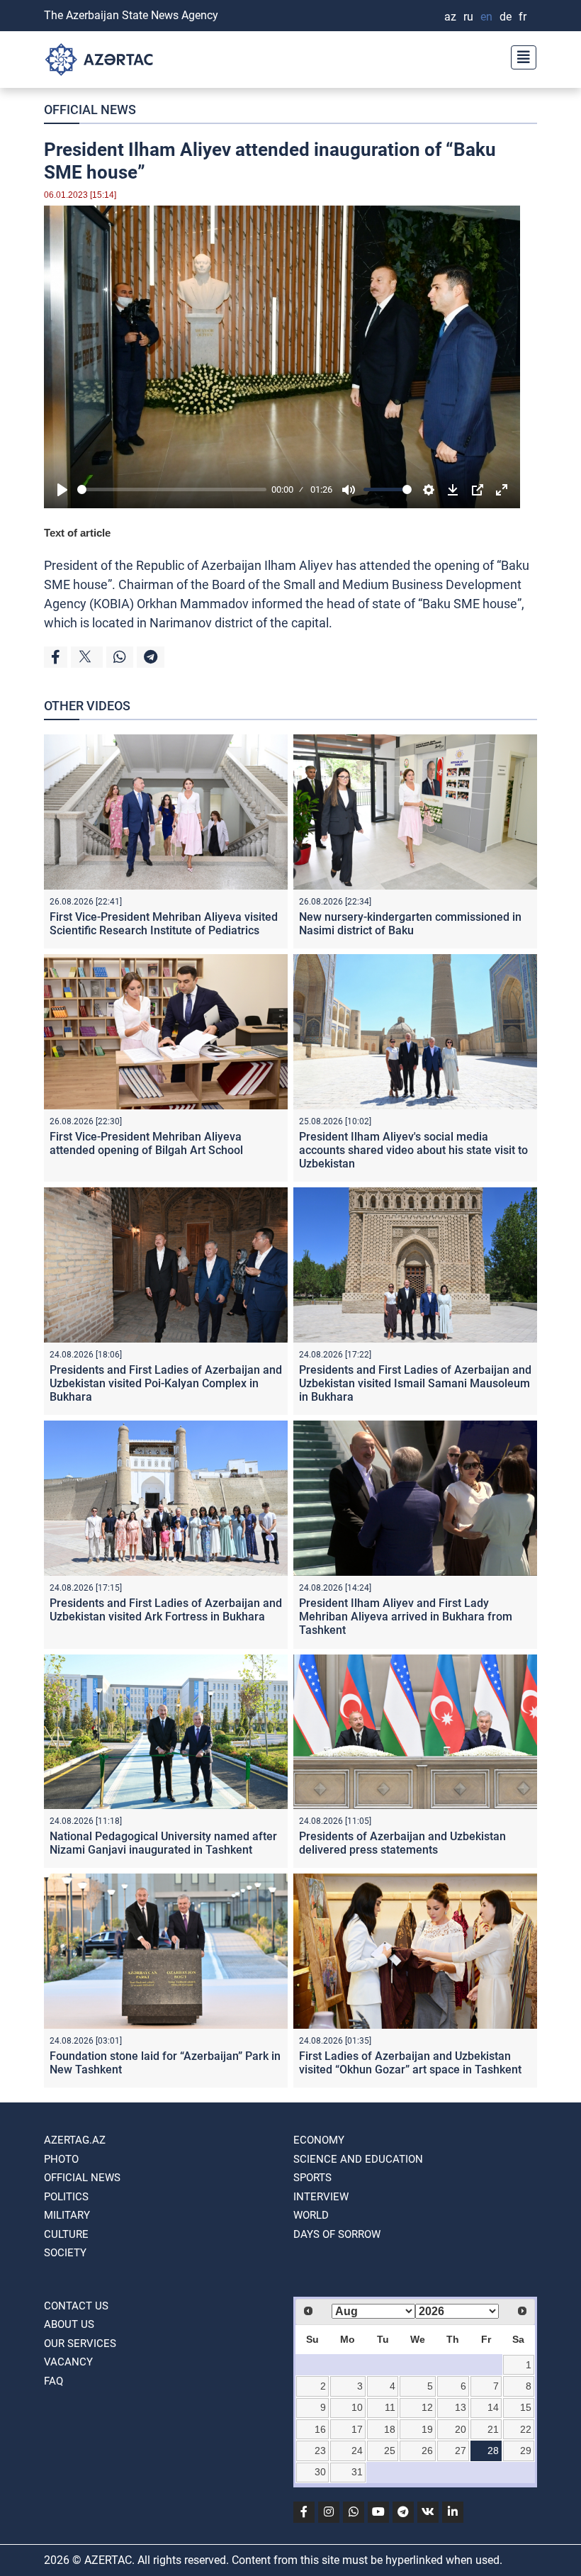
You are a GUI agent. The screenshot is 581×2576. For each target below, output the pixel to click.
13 (461, 2407)
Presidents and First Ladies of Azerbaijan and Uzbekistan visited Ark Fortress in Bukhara (166, 1610)
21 (493, 2429)
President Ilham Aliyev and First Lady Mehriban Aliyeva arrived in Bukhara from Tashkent (406, 1617)
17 (357, 2429)
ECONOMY (319, 2140)
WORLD (311, 2215)
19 (427, 2429)
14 (493, 2407)
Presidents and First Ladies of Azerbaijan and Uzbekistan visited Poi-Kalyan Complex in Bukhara (166, 1383)
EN (486, 17)
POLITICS (66, 2197)
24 (357, 2451)
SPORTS (312, 2178)
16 (320, 2429)
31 (357, 2472)
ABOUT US (69, 2324)
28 (493, 2451)
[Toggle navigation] (519, 56)
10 (357, 2407)
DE (506, 17)
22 (526, 2429)
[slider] (172, 489)
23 (320, 2451)
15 (526, 2407)
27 (461, 2451)
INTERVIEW (321, 2197)
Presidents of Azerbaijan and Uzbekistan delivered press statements (402, 1843)
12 (427, 2407)
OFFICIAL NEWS (90, 110)
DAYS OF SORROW (337, 2234)
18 (390, 2429)
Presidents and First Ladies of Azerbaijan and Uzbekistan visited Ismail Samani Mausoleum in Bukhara (415, 1383)
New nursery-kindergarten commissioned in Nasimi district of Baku (410, 924)
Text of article (77, 533)
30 (320, 2472)
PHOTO (61, 2159)
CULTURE (66, 2234)
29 (526, 2451)
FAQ (53, 2381)
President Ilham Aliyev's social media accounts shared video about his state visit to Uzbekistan (413, 1150)
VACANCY (68, 2362)
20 (461, 2429)
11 (390, 2407)
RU (468, 17)
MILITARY (67, 2215)
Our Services (80, 2343)
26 (427, 2451)
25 (390, 2451)
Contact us (76, 2306)
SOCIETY (65, 2253)
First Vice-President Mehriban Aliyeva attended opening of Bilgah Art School (146, 1143)
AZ (450, 17)
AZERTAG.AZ (75, 2140)
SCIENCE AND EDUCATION (358, 2159)
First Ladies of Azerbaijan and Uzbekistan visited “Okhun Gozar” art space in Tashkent (410, 2063)
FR (523, 17)
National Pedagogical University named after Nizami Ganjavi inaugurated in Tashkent (163, 1843)
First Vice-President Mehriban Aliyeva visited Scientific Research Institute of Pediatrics (164, 924)
